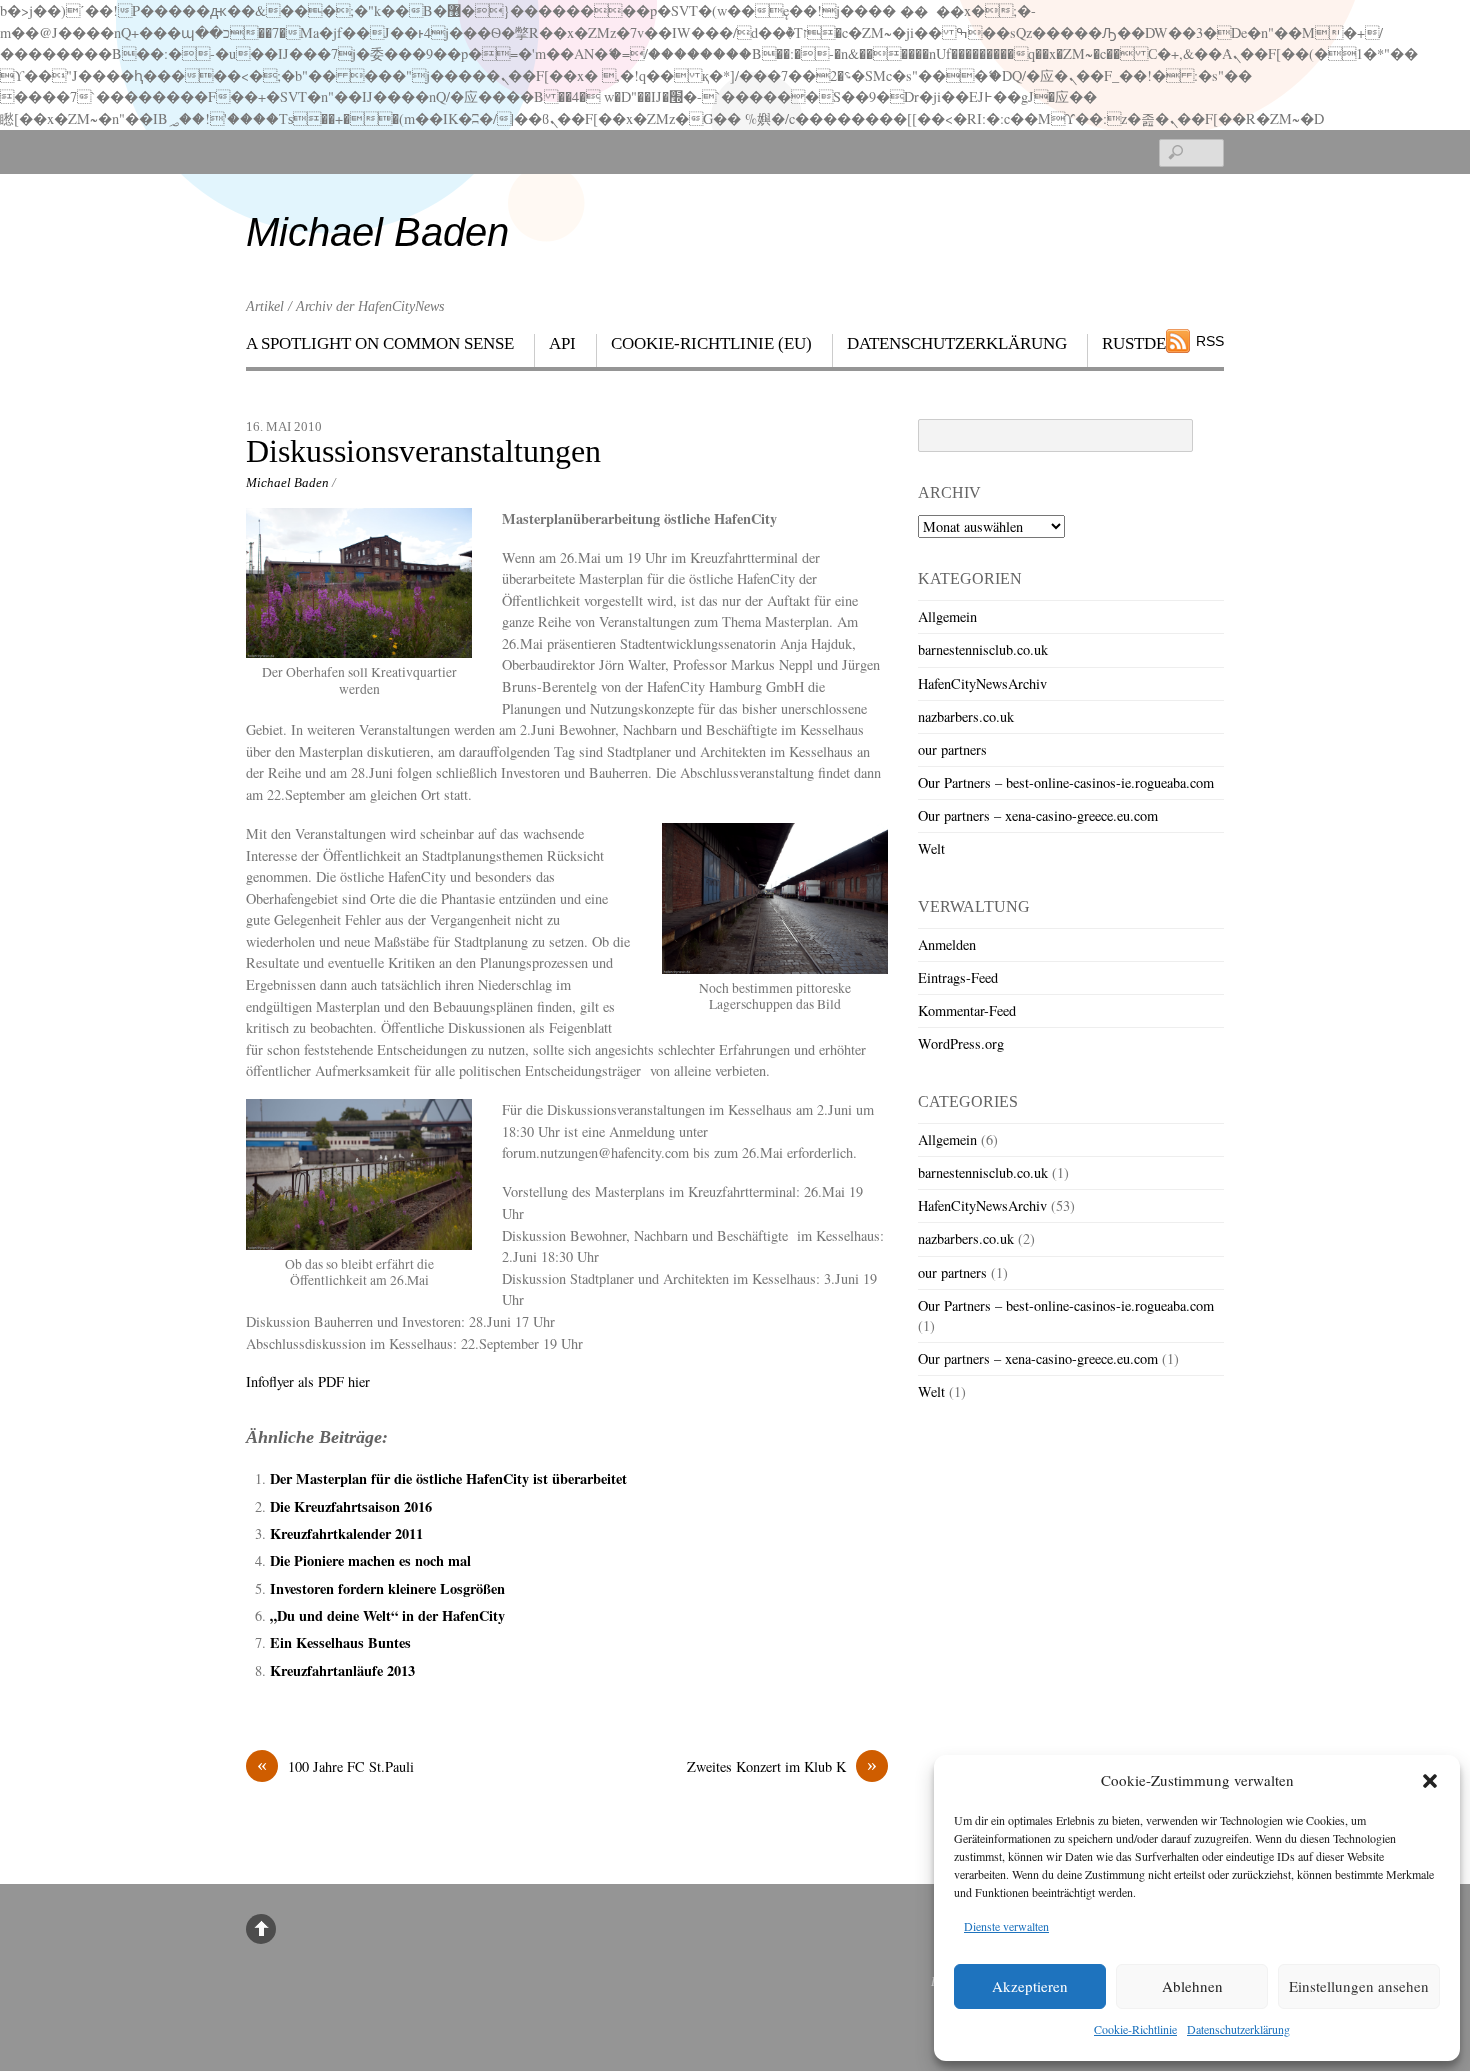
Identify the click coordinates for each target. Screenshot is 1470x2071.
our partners (952, 749)
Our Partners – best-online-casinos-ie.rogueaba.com (1066, 782)
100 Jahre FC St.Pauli (335, 1766)
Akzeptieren (1030, 1986)
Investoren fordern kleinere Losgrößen (387, 1588)
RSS (1210, 341)
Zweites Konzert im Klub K (782, 1766)
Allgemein (947, 616)
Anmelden (947, 944)
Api (562, 343)
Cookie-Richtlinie (1135, 2029)
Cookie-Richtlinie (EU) (711, 343)
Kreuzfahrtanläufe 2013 (342, 1670)
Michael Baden (287, 482)
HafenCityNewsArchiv (982, 683)
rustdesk (1144, 343)
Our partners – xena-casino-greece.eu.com (1038, 815)
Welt (931, 848)
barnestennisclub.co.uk (983, 649)
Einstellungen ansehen (1359, 1986)
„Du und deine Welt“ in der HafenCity (387, 1615)
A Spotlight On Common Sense (380, 343)
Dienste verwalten (1006, 1926)
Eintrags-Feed (958, 977)
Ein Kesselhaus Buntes (340, 1642)
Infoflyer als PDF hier (308, 1381)
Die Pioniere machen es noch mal (370, 1560)
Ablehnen (1192, 1986)
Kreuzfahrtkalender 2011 (346, 1533)
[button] (1430, 1781)
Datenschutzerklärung (1238, 2029)
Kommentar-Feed (967, 1010)
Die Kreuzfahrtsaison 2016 (351, 1506)
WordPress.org (961, 1043)
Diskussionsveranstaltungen (423, 451)
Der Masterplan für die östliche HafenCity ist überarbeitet (448, 1478)
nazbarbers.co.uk (966, 716)
